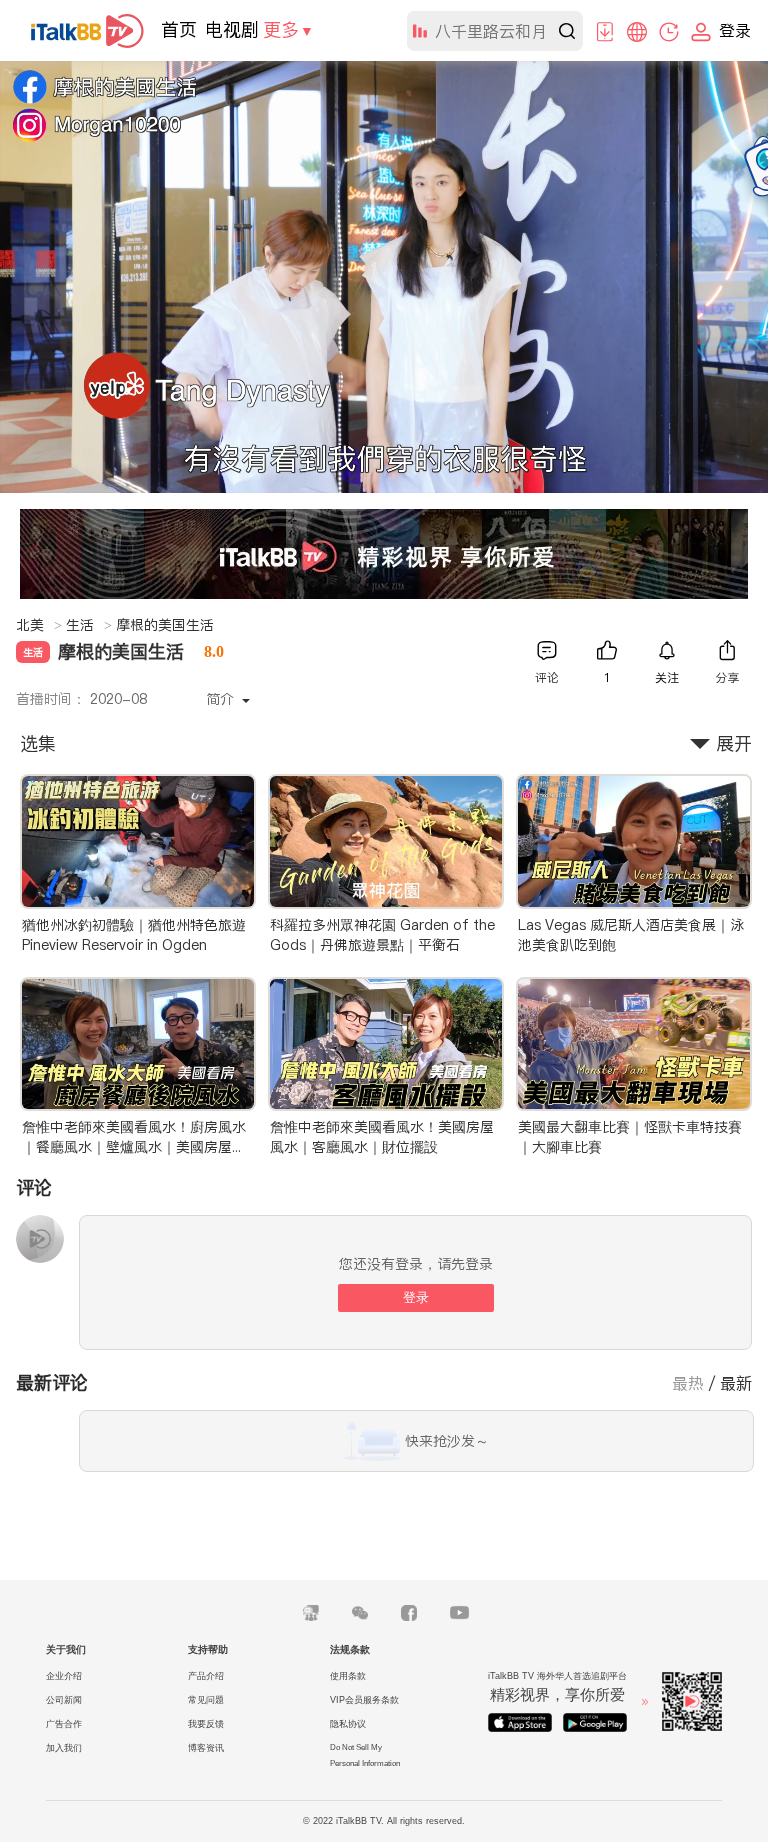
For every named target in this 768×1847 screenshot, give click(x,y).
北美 (39, 625)
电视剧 (232, 29)
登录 (416, 1297)
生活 (89, 625)
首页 (179, 29)
